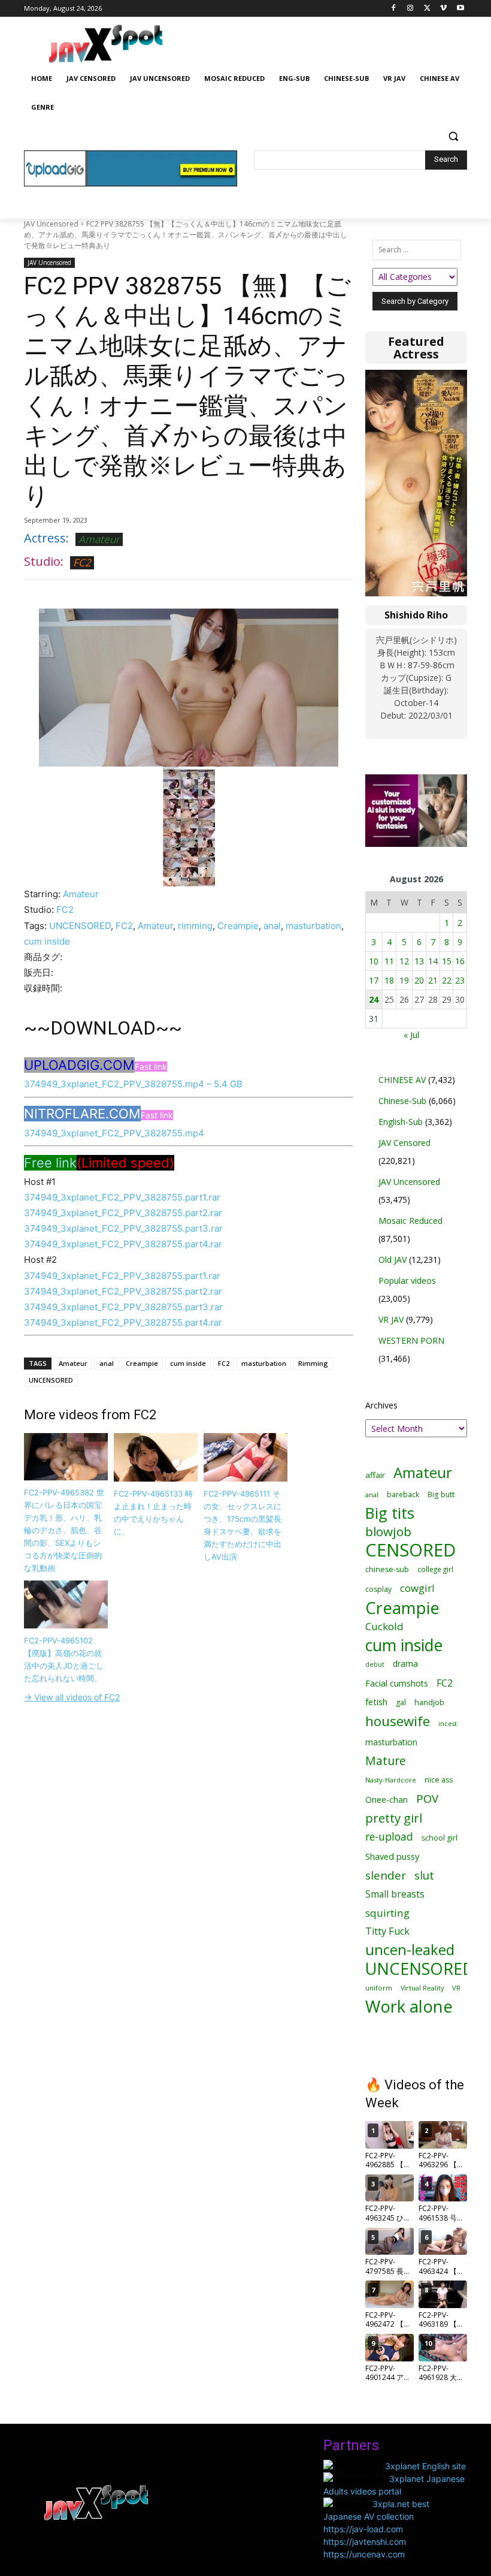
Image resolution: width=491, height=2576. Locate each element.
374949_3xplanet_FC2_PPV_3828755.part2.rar (123, 1213)
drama (405, 1663)
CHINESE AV (402, 1080)
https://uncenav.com (364, 2554)
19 (404, 980)
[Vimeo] (443, 9)
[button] (453, 136)
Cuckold (384, 1626)
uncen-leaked (410, 1950)
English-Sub (401, 1122)
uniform (379, 1988)
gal (401, 1702)
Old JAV (393, 1260)
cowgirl (417, 1588)
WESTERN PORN (411, 1340)
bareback (403, 1494)
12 (404, 961)
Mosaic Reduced (410, 1221)
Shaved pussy (392, 1856)
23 (460, 980)
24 (374, 999)
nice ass (439, 1780)
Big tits (390, 1513)
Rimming (313, 1363)
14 (433, 961)
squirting (387, 1913)
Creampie (238, 926)
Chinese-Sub (402, 1101)
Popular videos (407, 1281)
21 (433, 980)
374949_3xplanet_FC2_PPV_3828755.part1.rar (122, 1197)
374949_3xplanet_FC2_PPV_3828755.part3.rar (123, 1228)
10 (374, 961)
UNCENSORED (80, 926)
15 (447, 961)
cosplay (378, 1589)
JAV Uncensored (51, 224)
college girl (435, 1569)
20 (419, 980)
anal (272, 926)
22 (447, 980)
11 (389, 961)
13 (419, 961)
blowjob (388, 1532)
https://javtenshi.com (365, 2542)
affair (375, 1475)
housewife (398, 1721)
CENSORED (410, 1550)
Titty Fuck (387, 1931)
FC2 (82, 562)
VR (456, 1988)
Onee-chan (387, 1800)
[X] (427, 9)
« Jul (411, 1035)
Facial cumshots (397, 1683)
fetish (376, 1702)
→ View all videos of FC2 (72, 1697)
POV (427, 1798)
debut (375, 1664)
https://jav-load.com (363, 2529)
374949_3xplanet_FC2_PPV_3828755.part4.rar (123, 1244)
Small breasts (395, 1894)
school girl (440, 1838)
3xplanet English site (425, 2466)
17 (374, 980)
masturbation (313, 926)
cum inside (47, 941)
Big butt (441, 1494)
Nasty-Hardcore (391, 1780)
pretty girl (394, 1818)
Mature (386, 1761)
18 (389, 980)
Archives (381, 1405)
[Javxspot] (105, 44)
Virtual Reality (422, 1988)
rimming (195, 926)
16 (460, 961)
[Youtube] (460, 9)
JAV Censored (404, 1143)
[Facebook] (394, 9)
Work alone (409, 2006)
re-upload (389, 1837)
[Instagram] (410, 9)
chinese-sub (387, 1569)
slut (424, 1875)
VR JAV (391, 1319)
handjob (429, 1702)
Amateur (99, 539)
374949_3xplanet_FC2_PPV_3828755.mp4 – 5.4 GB (133, 1084)
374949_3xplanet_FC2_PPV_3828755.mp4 (114, 1133)
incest (448, 1723)
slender (386, 1876)
